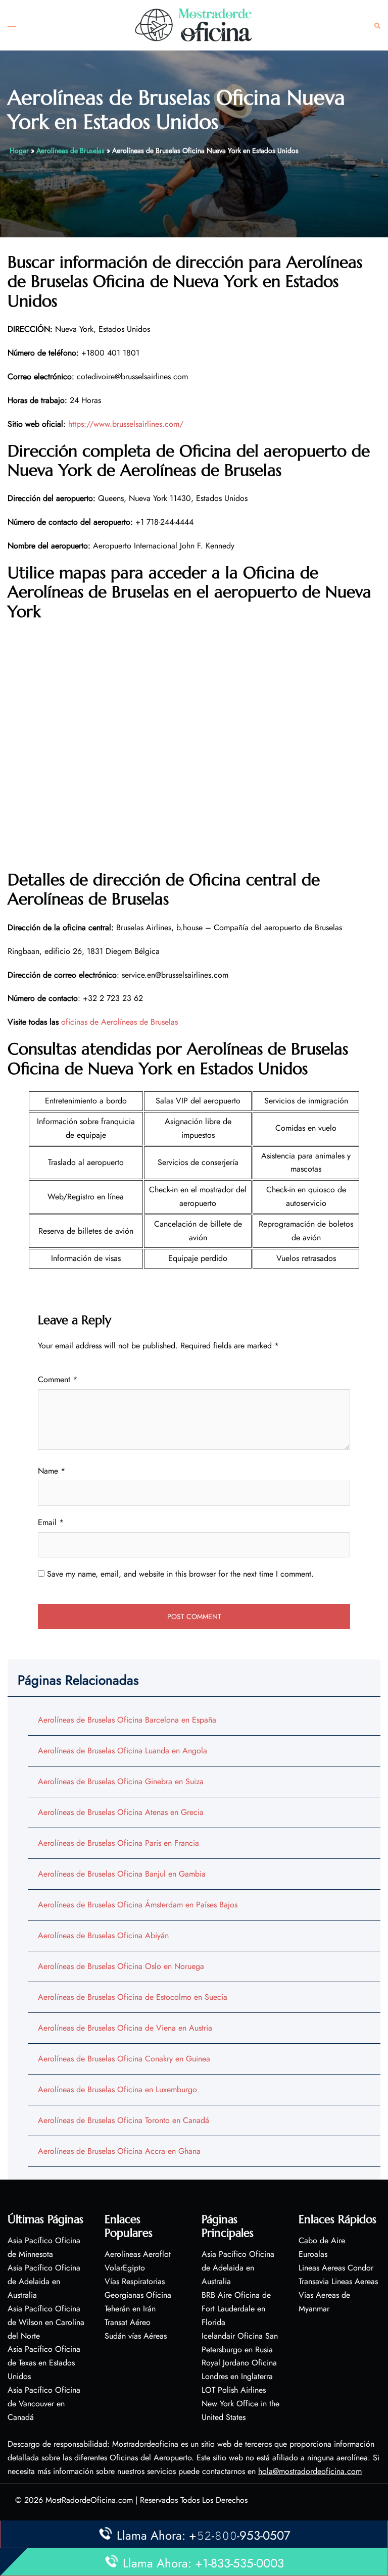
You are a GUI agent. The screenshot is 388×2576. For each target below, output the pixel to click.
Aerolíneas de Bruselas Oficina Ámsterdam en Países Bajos (138, 1905)
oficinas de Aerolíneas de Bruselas (119, 1022)
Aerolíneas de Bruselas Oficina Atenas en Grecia (121, 1812)
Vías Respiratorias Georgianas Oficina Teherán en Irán (138, 2295)
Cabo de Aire (322, 2240)
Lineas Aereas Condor (336, 2268)
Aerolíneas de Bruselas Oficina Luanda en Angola (123, 1751)
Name (52, 1471)
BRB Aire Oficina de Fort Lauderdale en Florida (236, 2309)
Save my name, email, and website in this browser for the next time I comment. (180, 1574)
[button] (377, 26)
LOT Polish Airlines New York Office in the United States (240, 2404)
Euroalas (313, 2254)
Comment (58, 1379)
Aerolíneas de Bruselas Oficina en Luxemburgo (117, 2089)
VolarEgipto (125, 2268)
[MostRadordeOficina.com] (194, 24)
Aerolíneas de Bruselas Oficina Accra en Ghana (119, 2151)
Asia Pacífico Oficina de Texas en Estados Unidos (44, 2363)
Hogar (19, 150)
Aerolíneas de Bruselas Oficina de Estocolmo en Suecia (133, 1997)
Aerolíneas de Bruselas (70, 150)
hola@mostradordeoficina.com (310, 2471)
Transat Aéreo (128, 2322)
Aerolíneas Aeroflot (138, 2254)
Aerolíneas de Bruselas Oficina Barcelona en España (127, 1720)
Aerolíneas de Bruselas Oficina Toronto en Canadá (124, 2120)
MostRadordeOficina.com (89, 2500)
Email (51, 1522)
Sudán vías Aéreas (136, 2336)
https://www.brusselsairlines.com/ (126, 424)
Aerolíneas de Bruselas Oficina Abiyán (103, 1935)
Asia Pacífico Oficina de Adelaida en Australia (44, 2281)
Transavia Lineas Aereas (338, 2281)
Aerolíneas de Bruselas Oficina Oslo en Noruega (121, 1966)
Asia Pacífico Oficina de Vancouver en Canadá (44, 2404)
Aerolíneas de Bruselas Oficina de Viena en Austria (125, 2028)
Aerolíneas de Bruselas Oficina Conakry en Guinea (124, 2059)
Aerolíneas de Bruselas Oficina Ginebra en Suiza (121, 1781)
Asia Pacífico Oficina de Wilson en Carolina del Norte (46, 2322)
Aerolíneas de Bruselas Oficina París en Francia (118, 1843)
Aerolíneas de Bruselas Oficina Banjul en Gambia (122, 1874)
